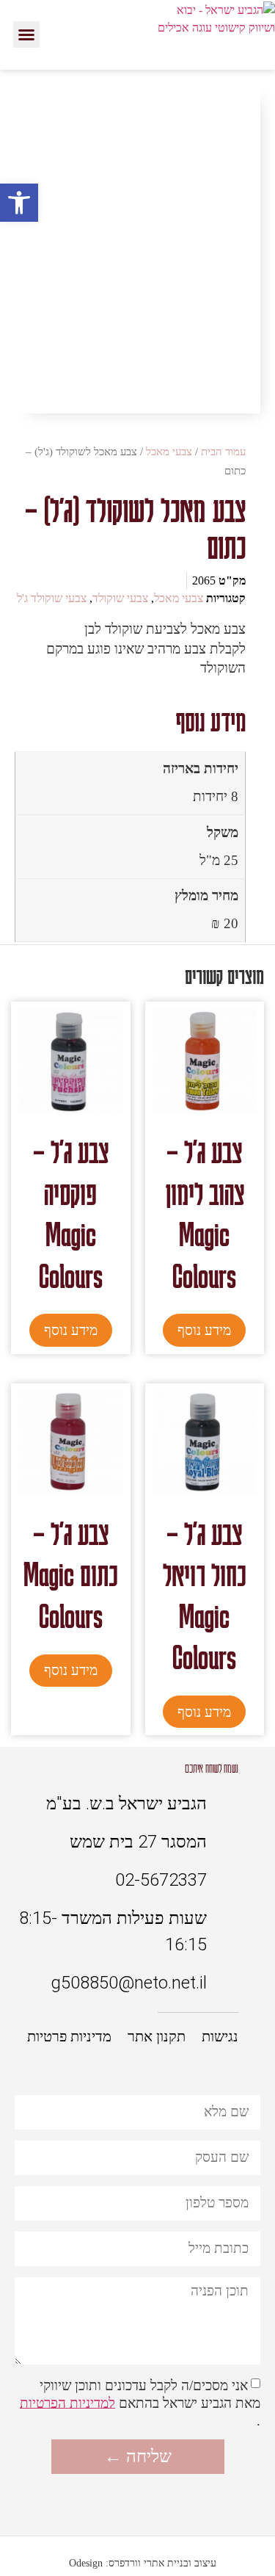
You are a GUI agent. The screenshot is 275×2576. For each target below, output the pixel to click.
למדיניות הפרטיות (67, 2402)
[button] (26, 35)
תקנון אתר (157, 2036)
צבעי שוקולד (120, 598)
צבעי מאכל (169, 452)
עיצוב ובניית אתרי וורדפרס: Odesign (143, 2563)
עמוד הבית (223, 452)
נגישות (220, 2036)
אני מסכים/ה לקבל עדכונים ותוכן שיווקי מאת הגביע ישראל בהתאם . (140, 2402)
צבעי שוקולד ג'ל (52, 598)
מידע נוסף (204, 1330)
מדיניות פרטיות (69, 2036)
